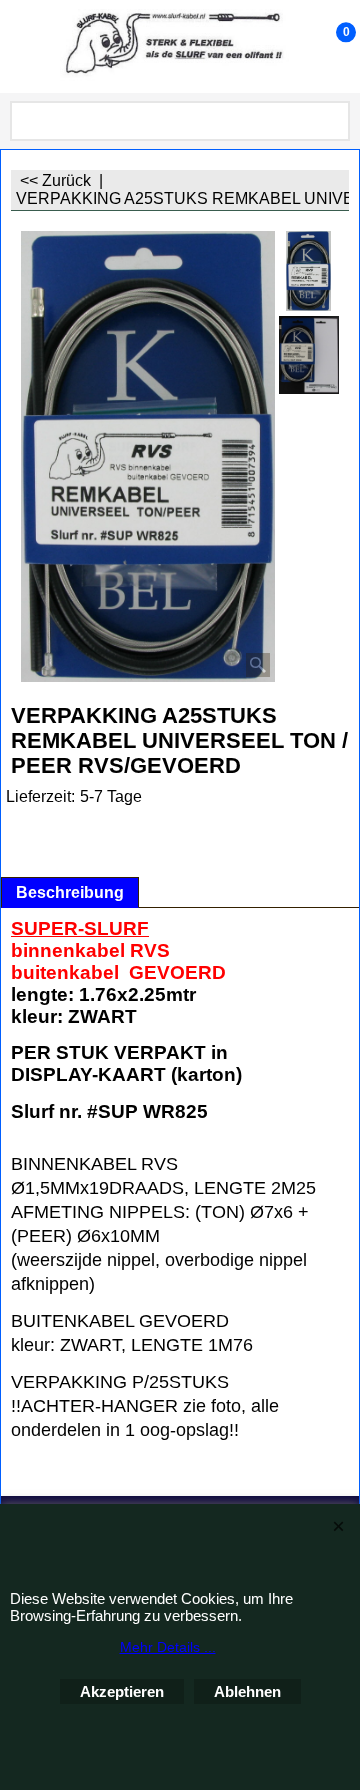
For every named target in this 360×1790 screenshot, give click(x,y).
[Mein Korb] (326, 46)
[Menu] (20, 48)
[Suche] (331, 121)
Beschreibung (70, 892)
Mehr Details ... (168, 1647)
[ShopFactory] (176, 46)
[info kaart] (309, 355)
